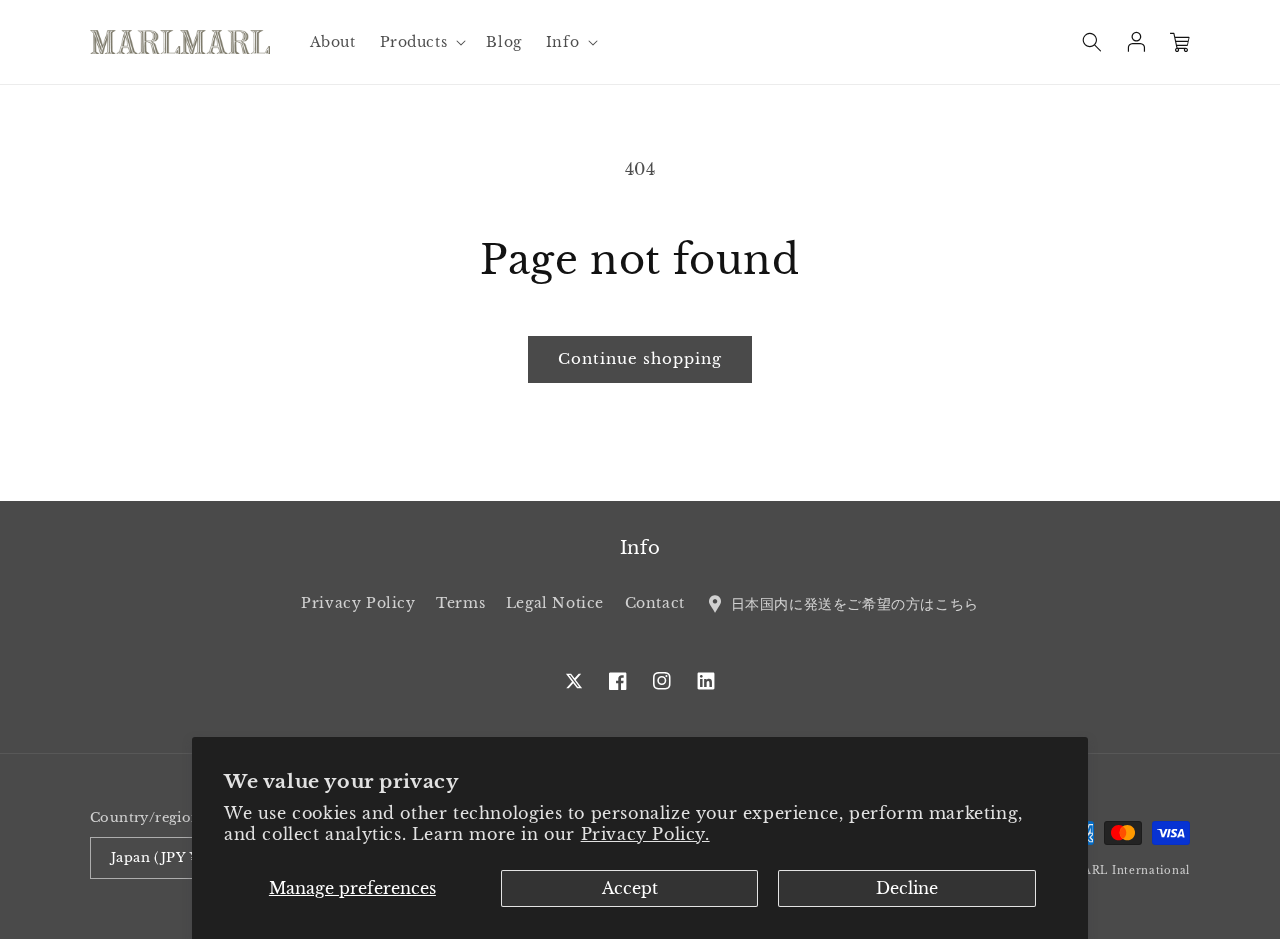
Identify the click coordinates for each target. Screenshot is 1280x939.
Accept (630, 888)
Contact (655, 603)
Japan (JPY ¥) (157, 857)
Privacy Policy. (645, 834)
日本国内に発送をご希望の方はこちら (852, 603)
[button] (421, 42)
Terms (460, 603)
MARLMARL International (1112, 870)
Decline (907, 888)
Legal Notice (555, 603)
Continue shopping (640, 358)
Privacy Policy (358, 603)
